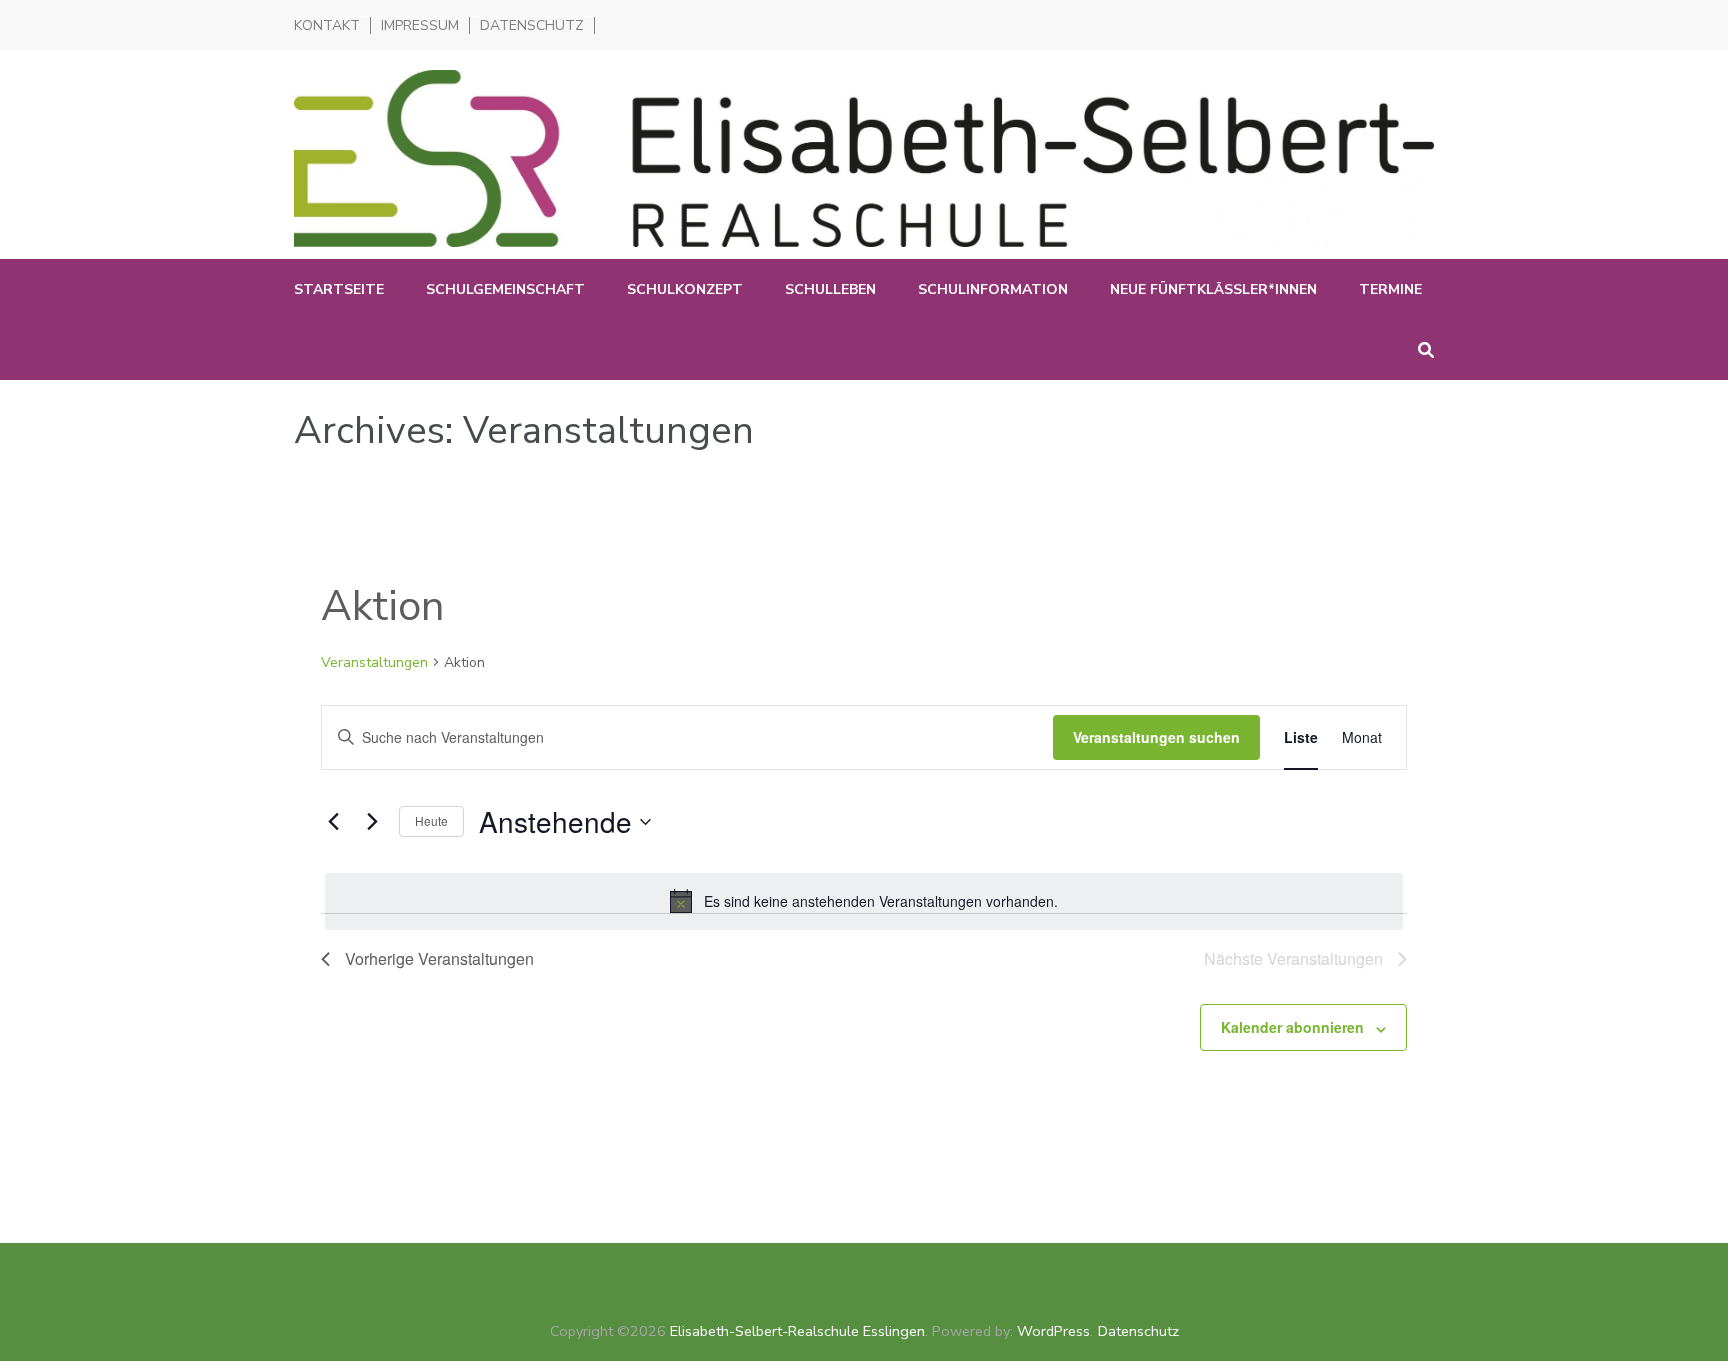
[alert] (864, 901)
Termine (1390, 289)
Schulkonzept (685, 289)
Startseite (339, 289)
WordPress (1053, 1331)
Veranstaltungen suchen (1156, 737)
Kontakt (327, 25)
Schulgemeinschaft (505, 289)
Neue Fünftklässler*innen (1213, 289)
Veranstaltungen (374, 662)
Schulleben (830, 289)
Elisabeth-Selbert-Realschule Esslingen (797, 1331)
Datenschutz (532, 25)
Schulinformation (993, 289)
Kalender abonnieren (1292, 1027)
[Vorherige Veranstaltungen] (333, 822)
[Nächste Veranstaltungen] (372, 822)
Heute (431, 820)
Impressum (420, 25)
